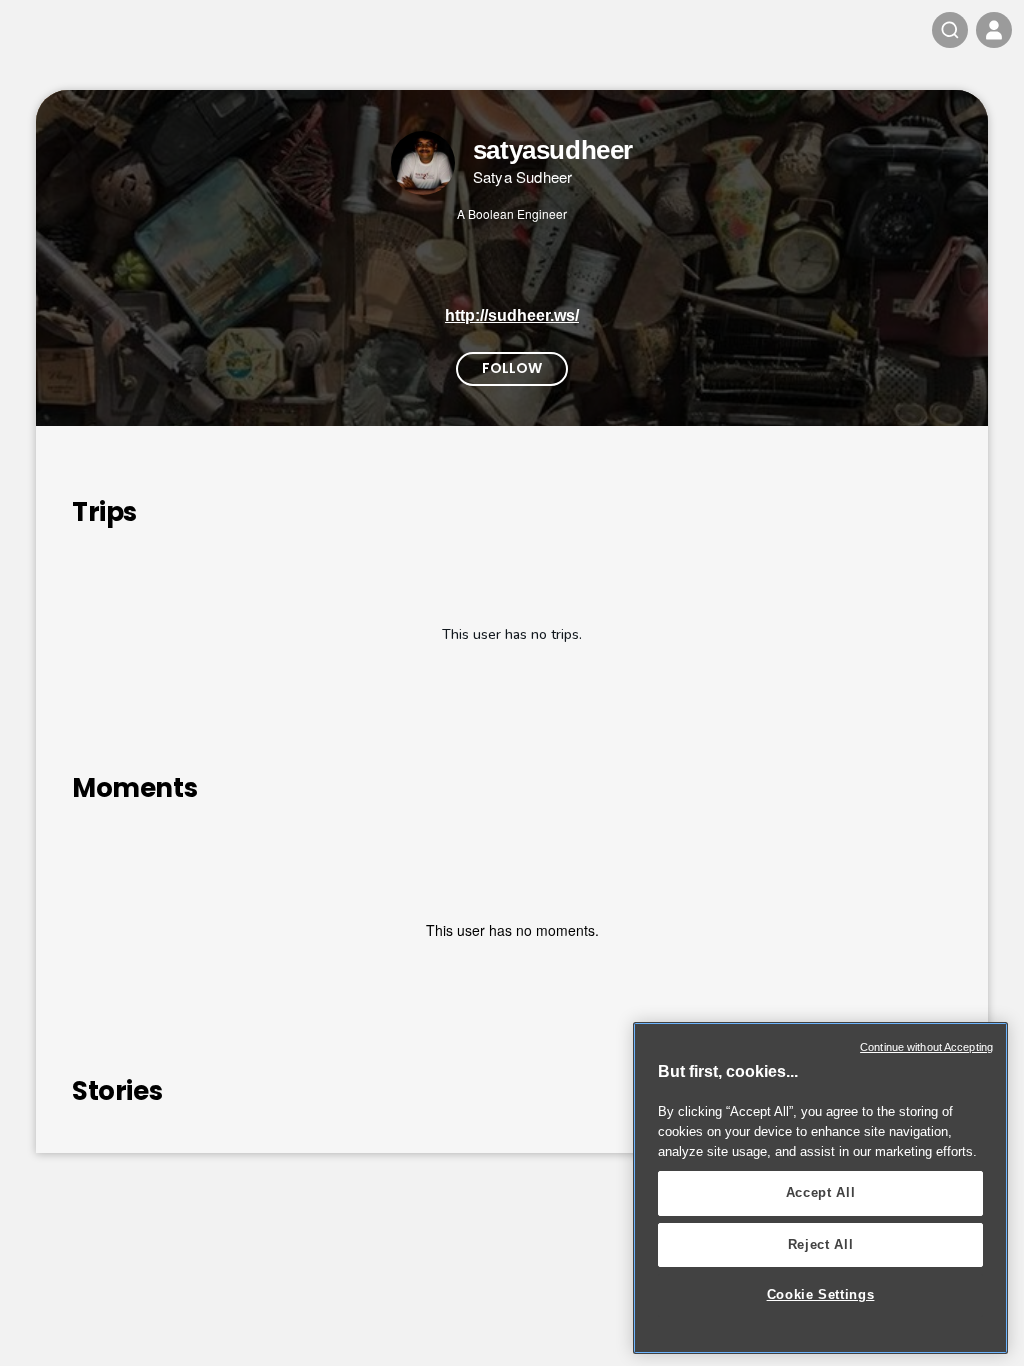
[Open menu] (994, 30)
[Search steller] (950, 30)
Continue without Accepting (926, 1047)
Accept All (821, 1192)
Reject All (821, 1244)
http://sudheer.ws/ (512, 315)
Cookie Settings (821, 1294)
